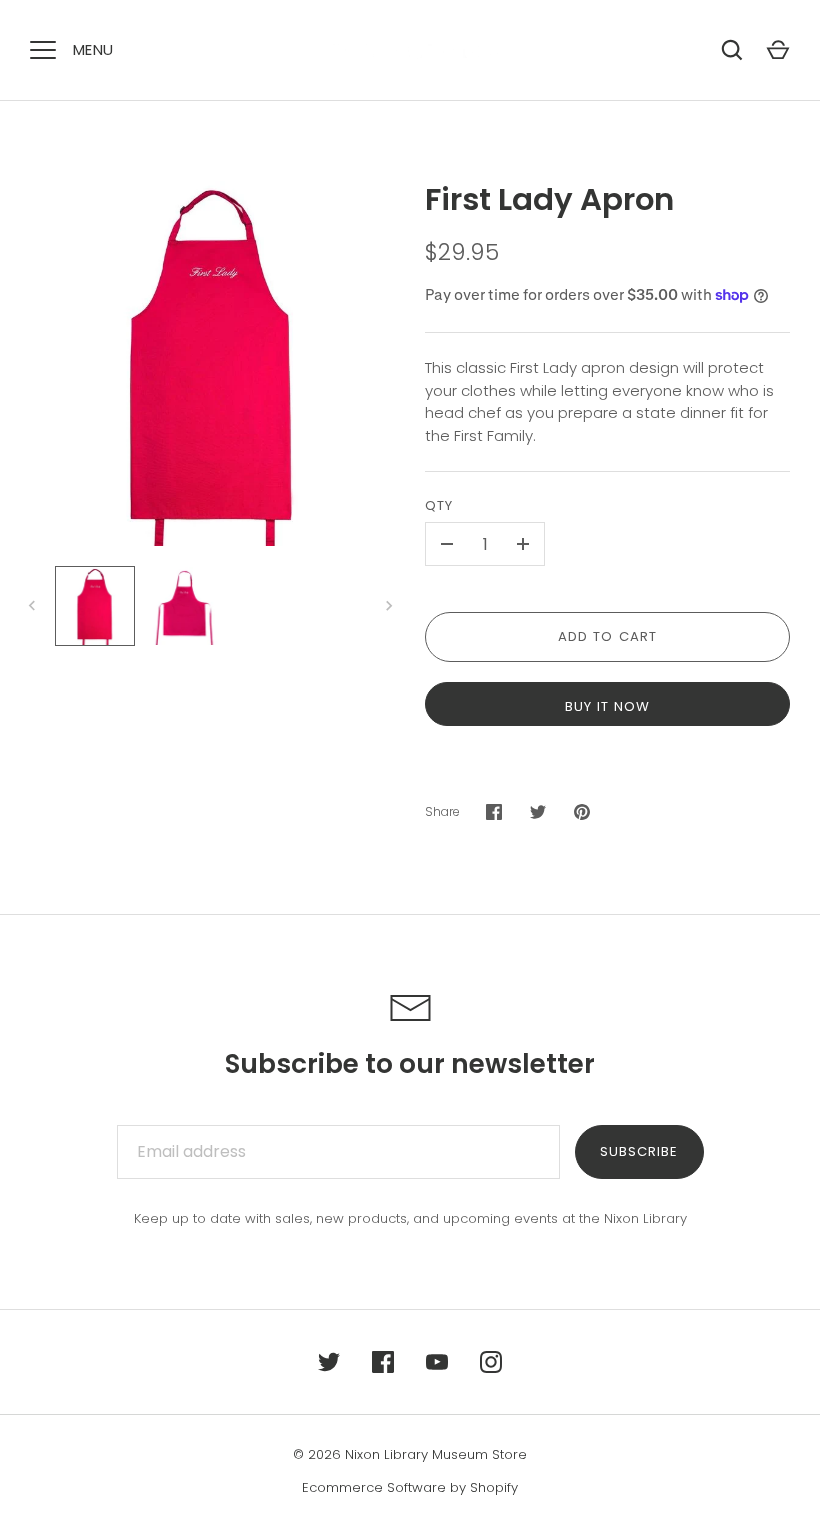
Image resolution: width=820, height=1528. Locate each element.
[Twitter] (329, 1362)
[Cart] (778, 50)
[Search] (732, 50)
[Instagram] (491, 1362)
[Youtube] (437, 1362)
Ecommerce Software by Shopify (410, 1487)
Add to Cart (607, 636)
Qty (439, 505)
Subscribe (639, 1151)
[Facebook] (383, 1362)
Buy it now (608, 706)
